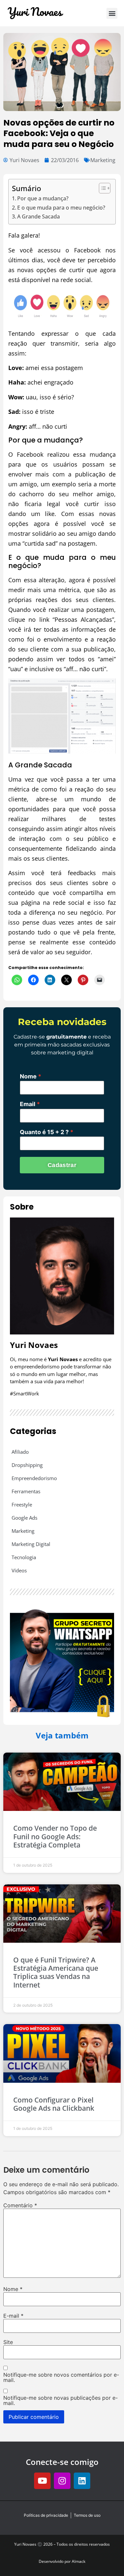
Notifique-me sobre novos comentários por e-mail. (61, 2377)
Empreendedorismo (34, 1478)
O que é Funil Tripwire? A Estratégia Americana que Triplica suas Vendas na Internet (56, 1972)
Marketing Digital (31, 1544)
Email (28, 1104)
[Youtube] (42, 2481)
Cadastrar (62, 1165)
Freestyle (22, 1504)
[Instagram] (62, 2481)
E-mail (13, 2316)
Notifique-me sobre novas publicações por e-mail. (61, 2400)
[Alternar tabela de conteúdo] (101, 188)
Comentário (20, 2205)
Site (8, 2342)
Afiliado (20, 1452)
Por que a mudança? (43, 198)
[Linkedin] (82, 2481)
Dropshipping (27, 1465)
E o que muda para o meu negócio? (61, 208)
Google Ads (24, 1518)
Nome (28, 1076)
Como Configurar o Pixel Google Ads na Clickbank (54, 2104)
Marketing (103, 160)
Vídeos (19, 1570)
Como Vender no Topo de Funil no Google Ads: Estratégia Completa (55, 1836)
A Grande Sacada (39, 216)
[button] (112, 13)
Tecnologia (24, 1557)
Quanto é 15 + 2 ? (44, 1132)
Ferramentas (26, 1491)
